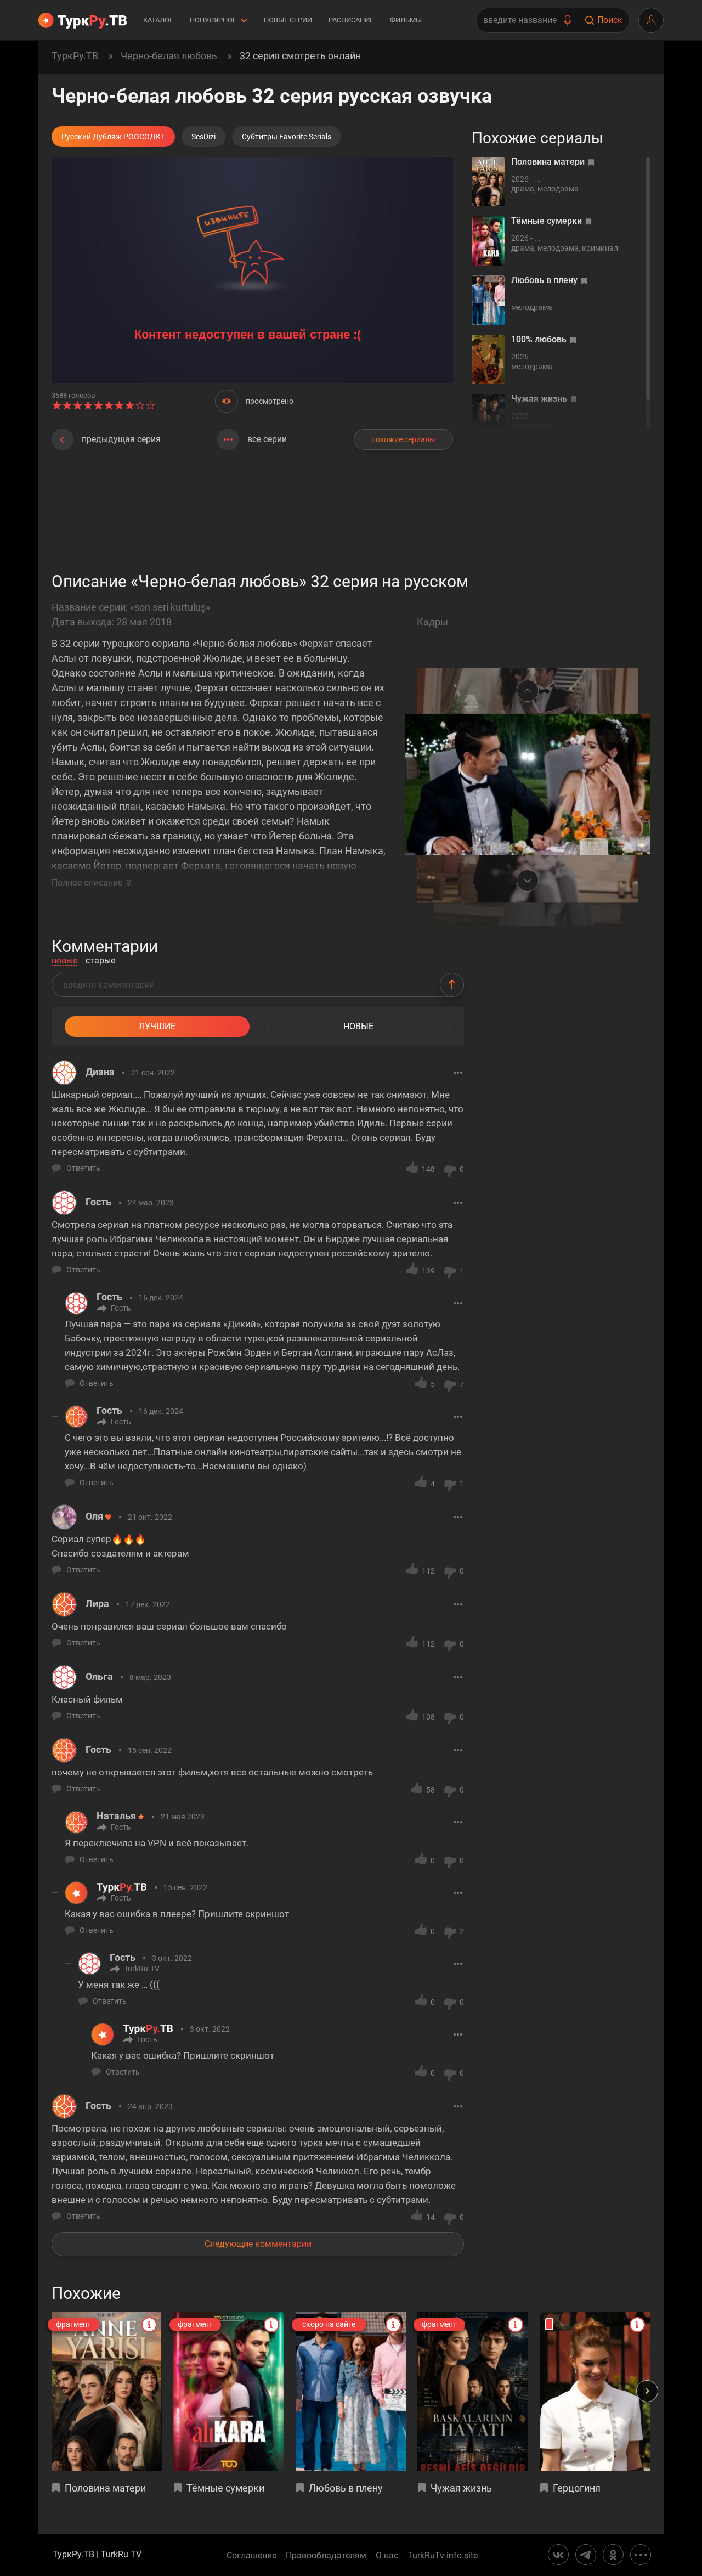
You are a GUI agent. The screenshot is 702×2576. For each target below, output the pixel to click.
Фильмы (406, 20)
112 (428, 1571)
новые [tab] (64, 961)
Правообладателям (326, 2556)
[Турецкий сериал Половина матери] (107, 2391)
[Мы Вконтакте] (558, 2555)
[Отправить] (452, 985)
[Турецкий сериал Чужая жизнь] (473, 2391)
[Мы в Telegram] (586, 2555)
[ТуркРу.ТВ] (83, 20)
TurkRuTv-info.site (443, 2556)
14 (431, 2217)
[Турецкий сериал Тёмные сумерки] (229, 2391)
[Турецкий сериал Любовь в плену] (351, 2391)
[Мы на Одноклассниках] (613, 2555)
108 (428, 1717)
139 (428, 1271)
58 (431, 1790)
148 (428, 1169)
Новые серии (288, 20)
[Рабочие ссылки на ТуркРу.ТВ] (641, 2555)
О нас (387, 2556)
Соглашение (251, 2556)
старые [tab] (100, 961)
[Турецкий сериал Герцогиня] (595, 2391)
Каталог (158, 20)
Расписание (351, 20)
